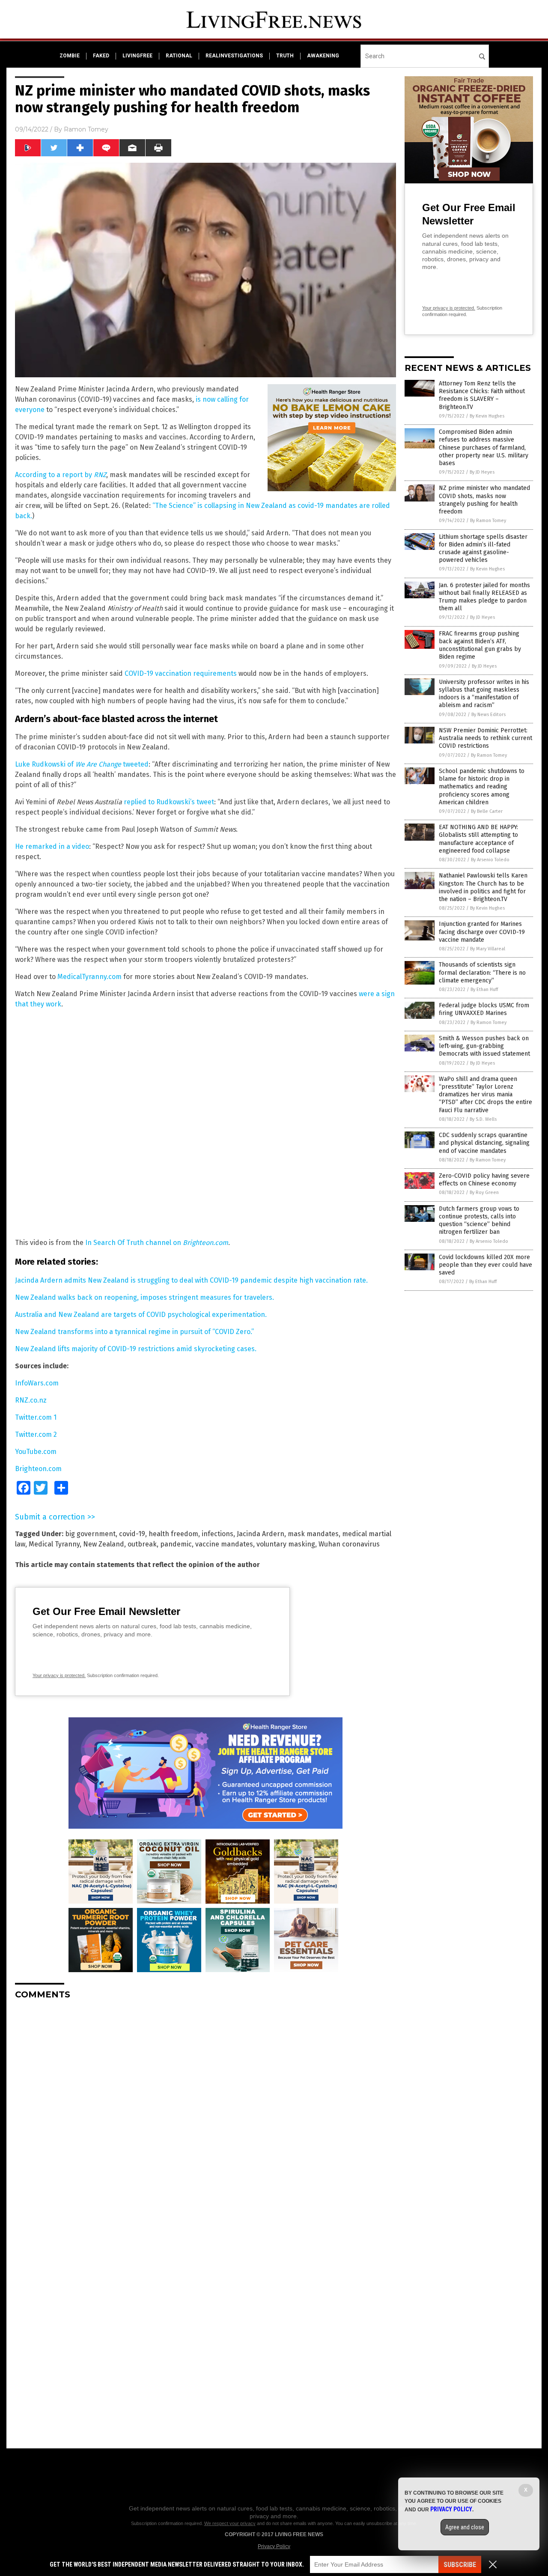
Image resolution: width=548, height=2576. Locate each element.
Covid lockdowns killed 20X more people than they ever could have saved (485, 1265)
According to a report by (61, 475)
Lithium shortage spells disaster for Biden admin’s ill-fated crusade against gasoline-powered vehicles (483, 549)
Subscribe (460, 2565)
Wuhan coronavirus (349, 1544)
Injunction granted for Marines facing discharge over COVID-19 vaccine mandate (482, 932)
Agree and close (465, 2527)
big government (90, 1534)
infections (217, 1534)
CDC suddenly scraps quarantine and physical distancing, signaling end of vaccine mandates (484, 1143)
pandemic (176, 1544)
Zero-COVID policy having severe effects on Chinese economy (484, 1180)
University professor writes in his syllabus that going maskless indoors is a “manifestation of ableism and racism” (484, 694)
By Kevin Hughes (487, 416)
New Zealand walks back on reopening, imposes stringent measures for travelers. (144, 1297)
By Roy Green (484, 1192)
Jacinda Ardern (261, 1534)
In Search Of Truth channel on (157, 1243)
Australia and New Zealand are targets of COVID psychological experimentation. (141, 1315)
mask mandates (313, 1534)
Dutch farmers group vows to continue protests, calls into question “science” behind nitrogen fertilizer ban (479, 1221)
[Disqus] (205, 2113)
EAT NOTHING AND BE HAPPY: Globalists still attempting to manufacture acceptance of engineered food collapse (478, 839)
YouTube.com (36, 1452)
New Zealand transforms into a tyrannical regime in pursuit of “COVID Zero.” (134, 1332)
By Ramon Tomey (488, 521)
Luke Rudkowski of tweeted (82, 764)
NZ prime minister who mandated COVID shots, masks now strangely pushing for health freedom (484, 500)
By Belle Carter (487, 811)
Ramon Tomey (86, 129)
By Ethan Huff (484, 990)
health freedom (173, 1534)
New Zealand (104, 1544)
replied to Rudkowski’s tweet (169, 802)
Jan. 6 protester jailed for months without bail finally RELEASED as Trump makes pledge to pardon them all (484, 597)
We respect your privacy (230, 2523)
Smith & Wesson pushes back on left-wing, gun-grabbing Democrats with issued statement (484, 1046)
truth (285, 56)
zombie (70, 56)
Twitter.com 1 (36, 1417)
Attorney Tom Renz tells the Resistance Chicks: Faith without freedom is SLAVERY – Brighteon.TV (482, 395)
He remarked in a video (52, 846)
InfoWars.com (37, 1383)
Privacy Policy (274, 2546)
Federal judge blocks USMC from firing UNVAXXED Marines (484, 1009)
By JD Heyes (482, 472)
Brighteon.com (38, 1469)
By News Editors (488, 715)
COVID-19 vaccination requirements (181, 673)
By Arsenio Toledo (490, 860)
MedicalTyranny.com (89, 977)
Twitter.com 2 (36, 1434)
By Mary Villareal (488, 949)
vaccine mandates (224, 1544)
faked (101, 56)
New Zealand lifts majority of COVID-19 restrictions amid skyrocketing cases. (136, 1349)
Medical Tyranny (54, 1544)
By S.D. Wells (483, 1119)
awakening (323, 56)
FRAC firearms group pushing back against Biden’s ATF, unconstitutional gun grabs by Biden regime (480, 645)
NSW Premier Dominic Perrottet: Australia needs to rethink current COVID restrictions (485, 738)
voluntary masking (286, 1544)
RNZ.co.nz (31, 1400)
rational (179, 56)
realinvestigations (234, 56)
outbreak (142, 1544)
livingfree (137, 56)
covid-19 (132, 1534)
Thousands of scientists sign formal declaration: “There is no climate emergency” (482, 972)
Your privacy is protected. (59, 1675)
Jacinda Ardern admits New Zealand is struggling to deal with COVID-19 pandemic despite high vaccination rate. (191, 1280)
